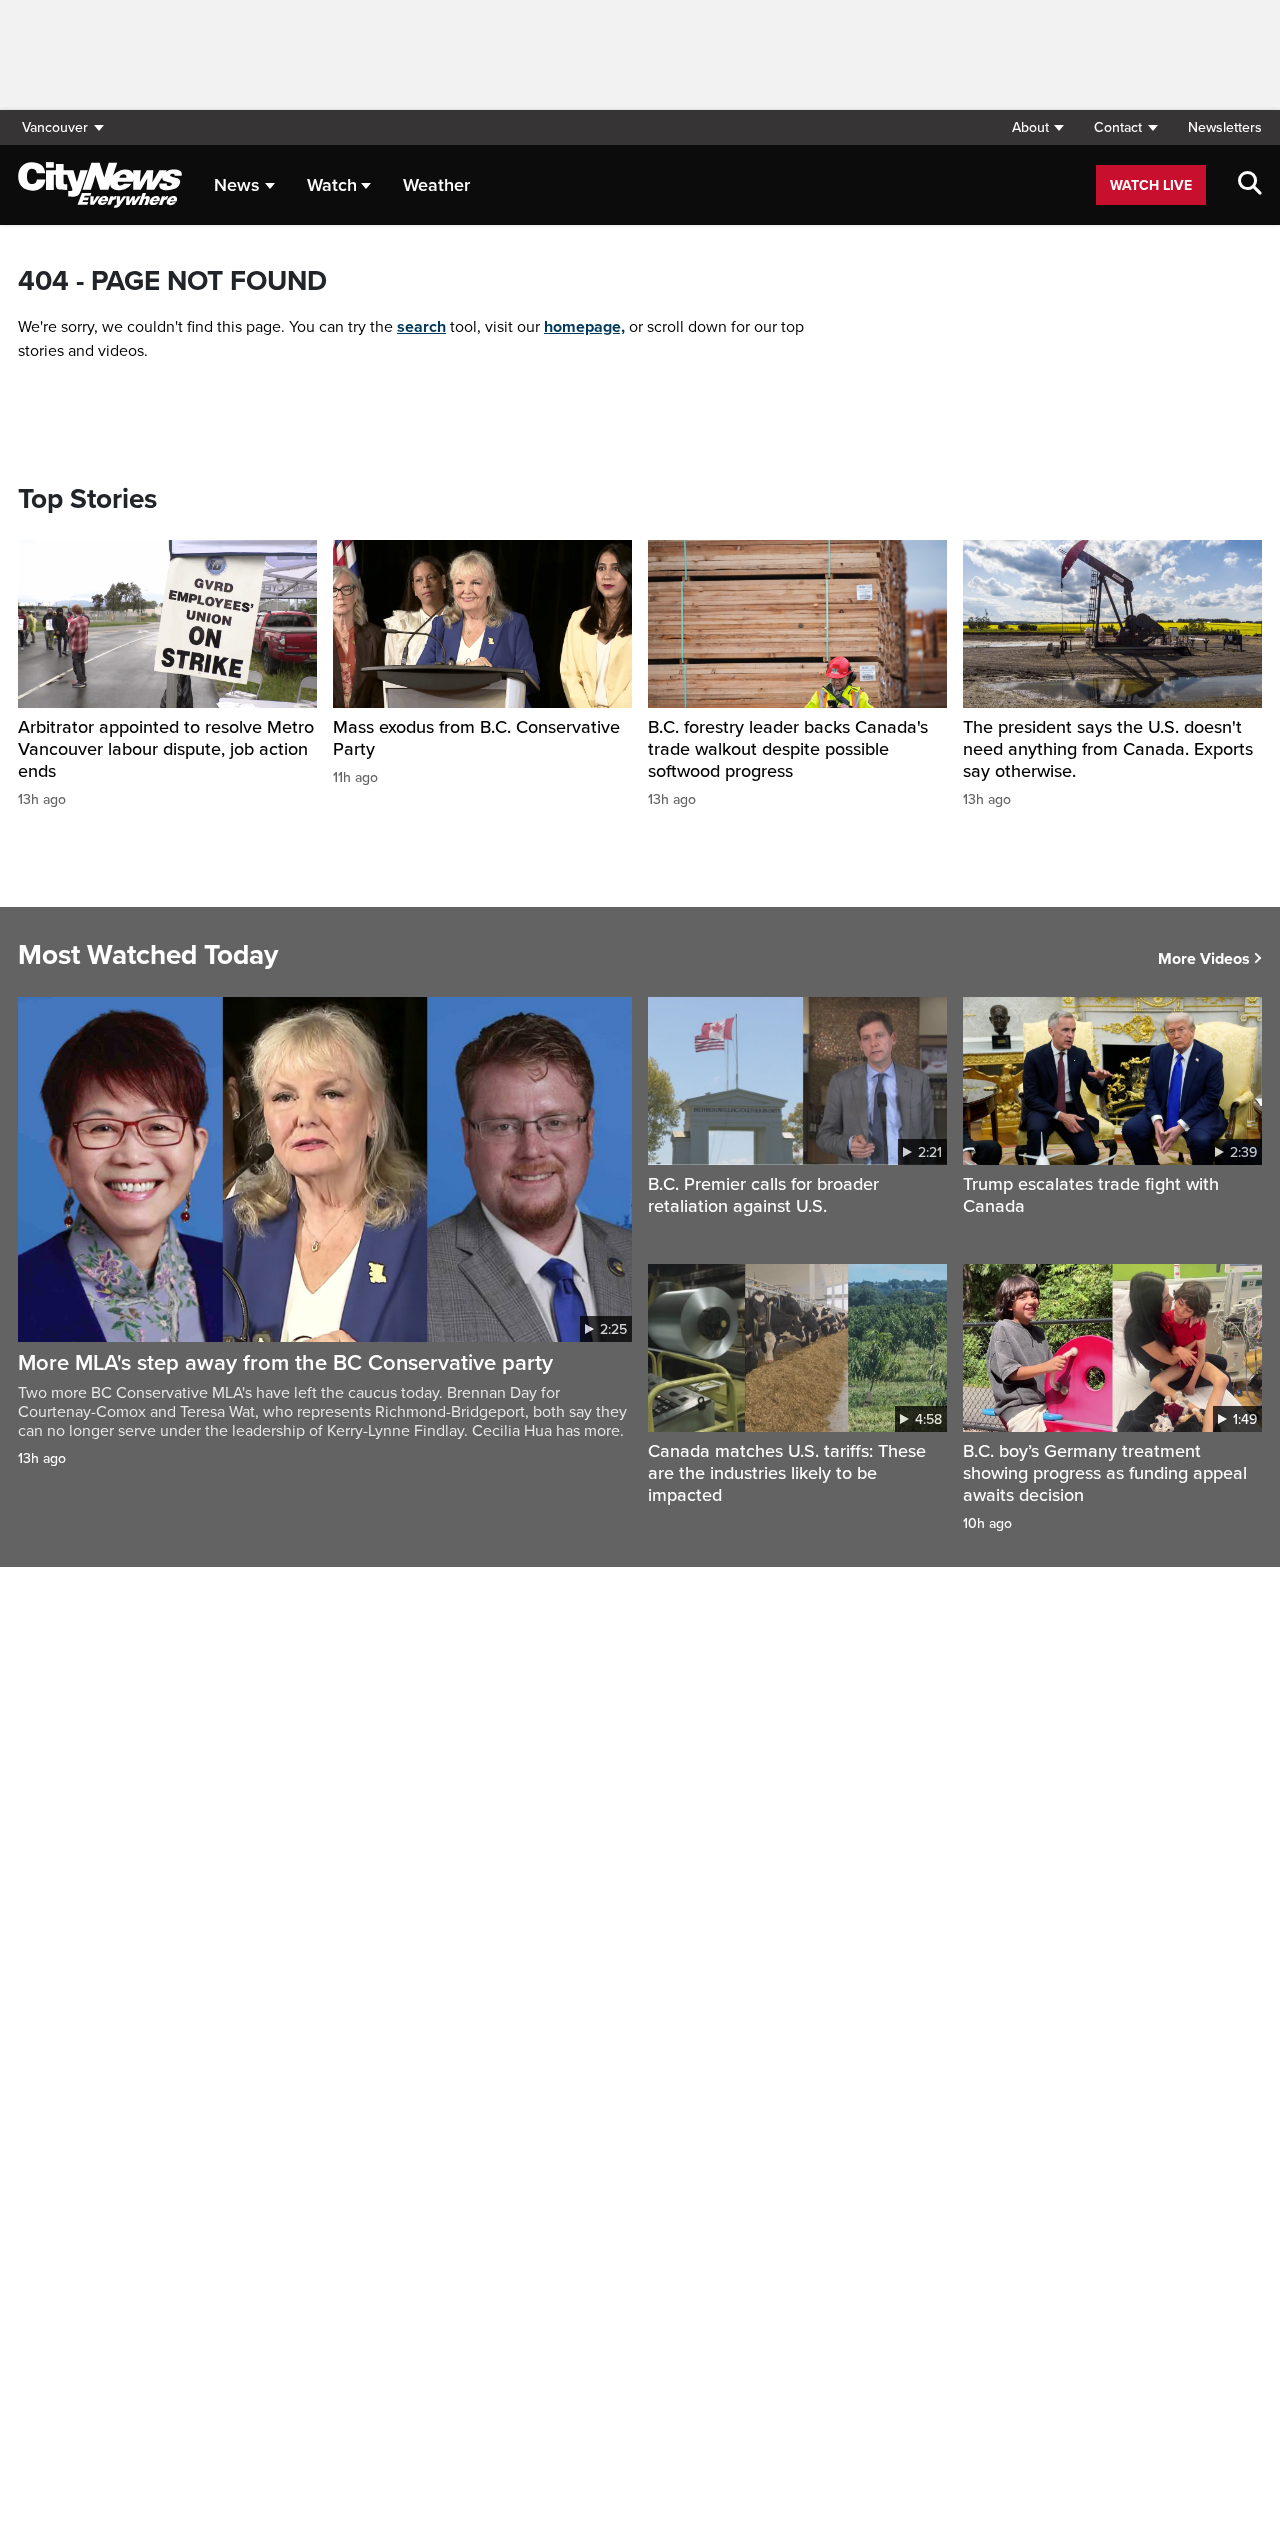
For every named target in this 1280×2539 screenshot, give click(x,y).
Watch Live (1151, 185)
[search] (1250, 185)
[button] (1037, 127)
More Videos (1204, 959)
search (421, 327)
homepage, (584, 327)
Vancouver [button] (55, 127)
